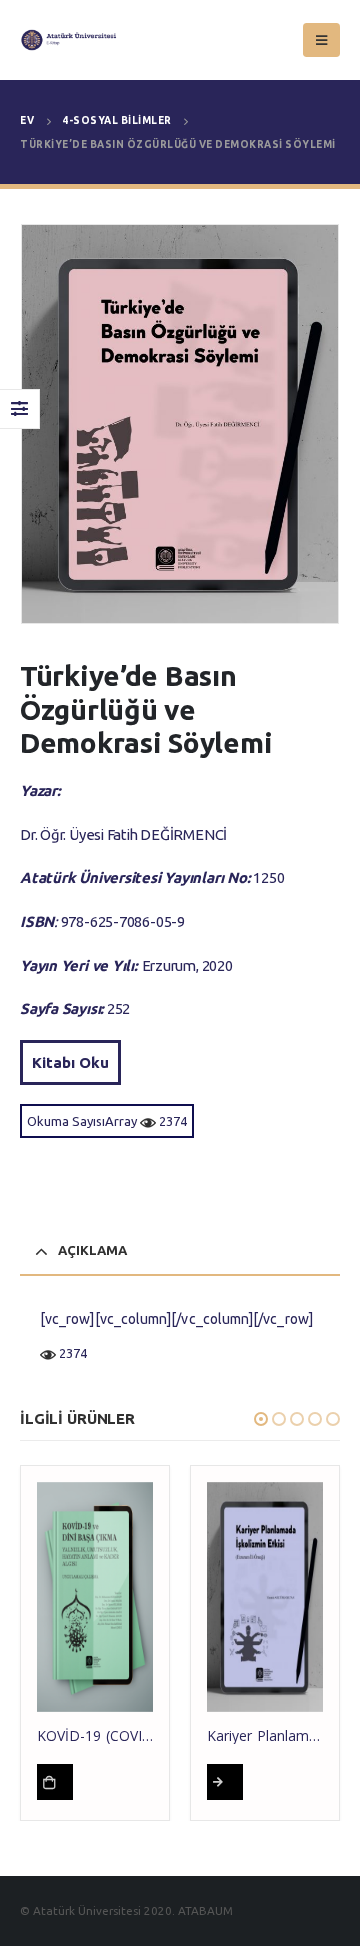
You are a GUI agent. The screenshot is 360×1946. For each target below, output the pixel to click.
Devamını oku (55, 1782)
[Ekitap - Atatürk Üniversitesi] (60, 40)
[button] (261, 1419)
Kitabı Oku (70, 1062)
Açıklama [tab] (92, 1250)
